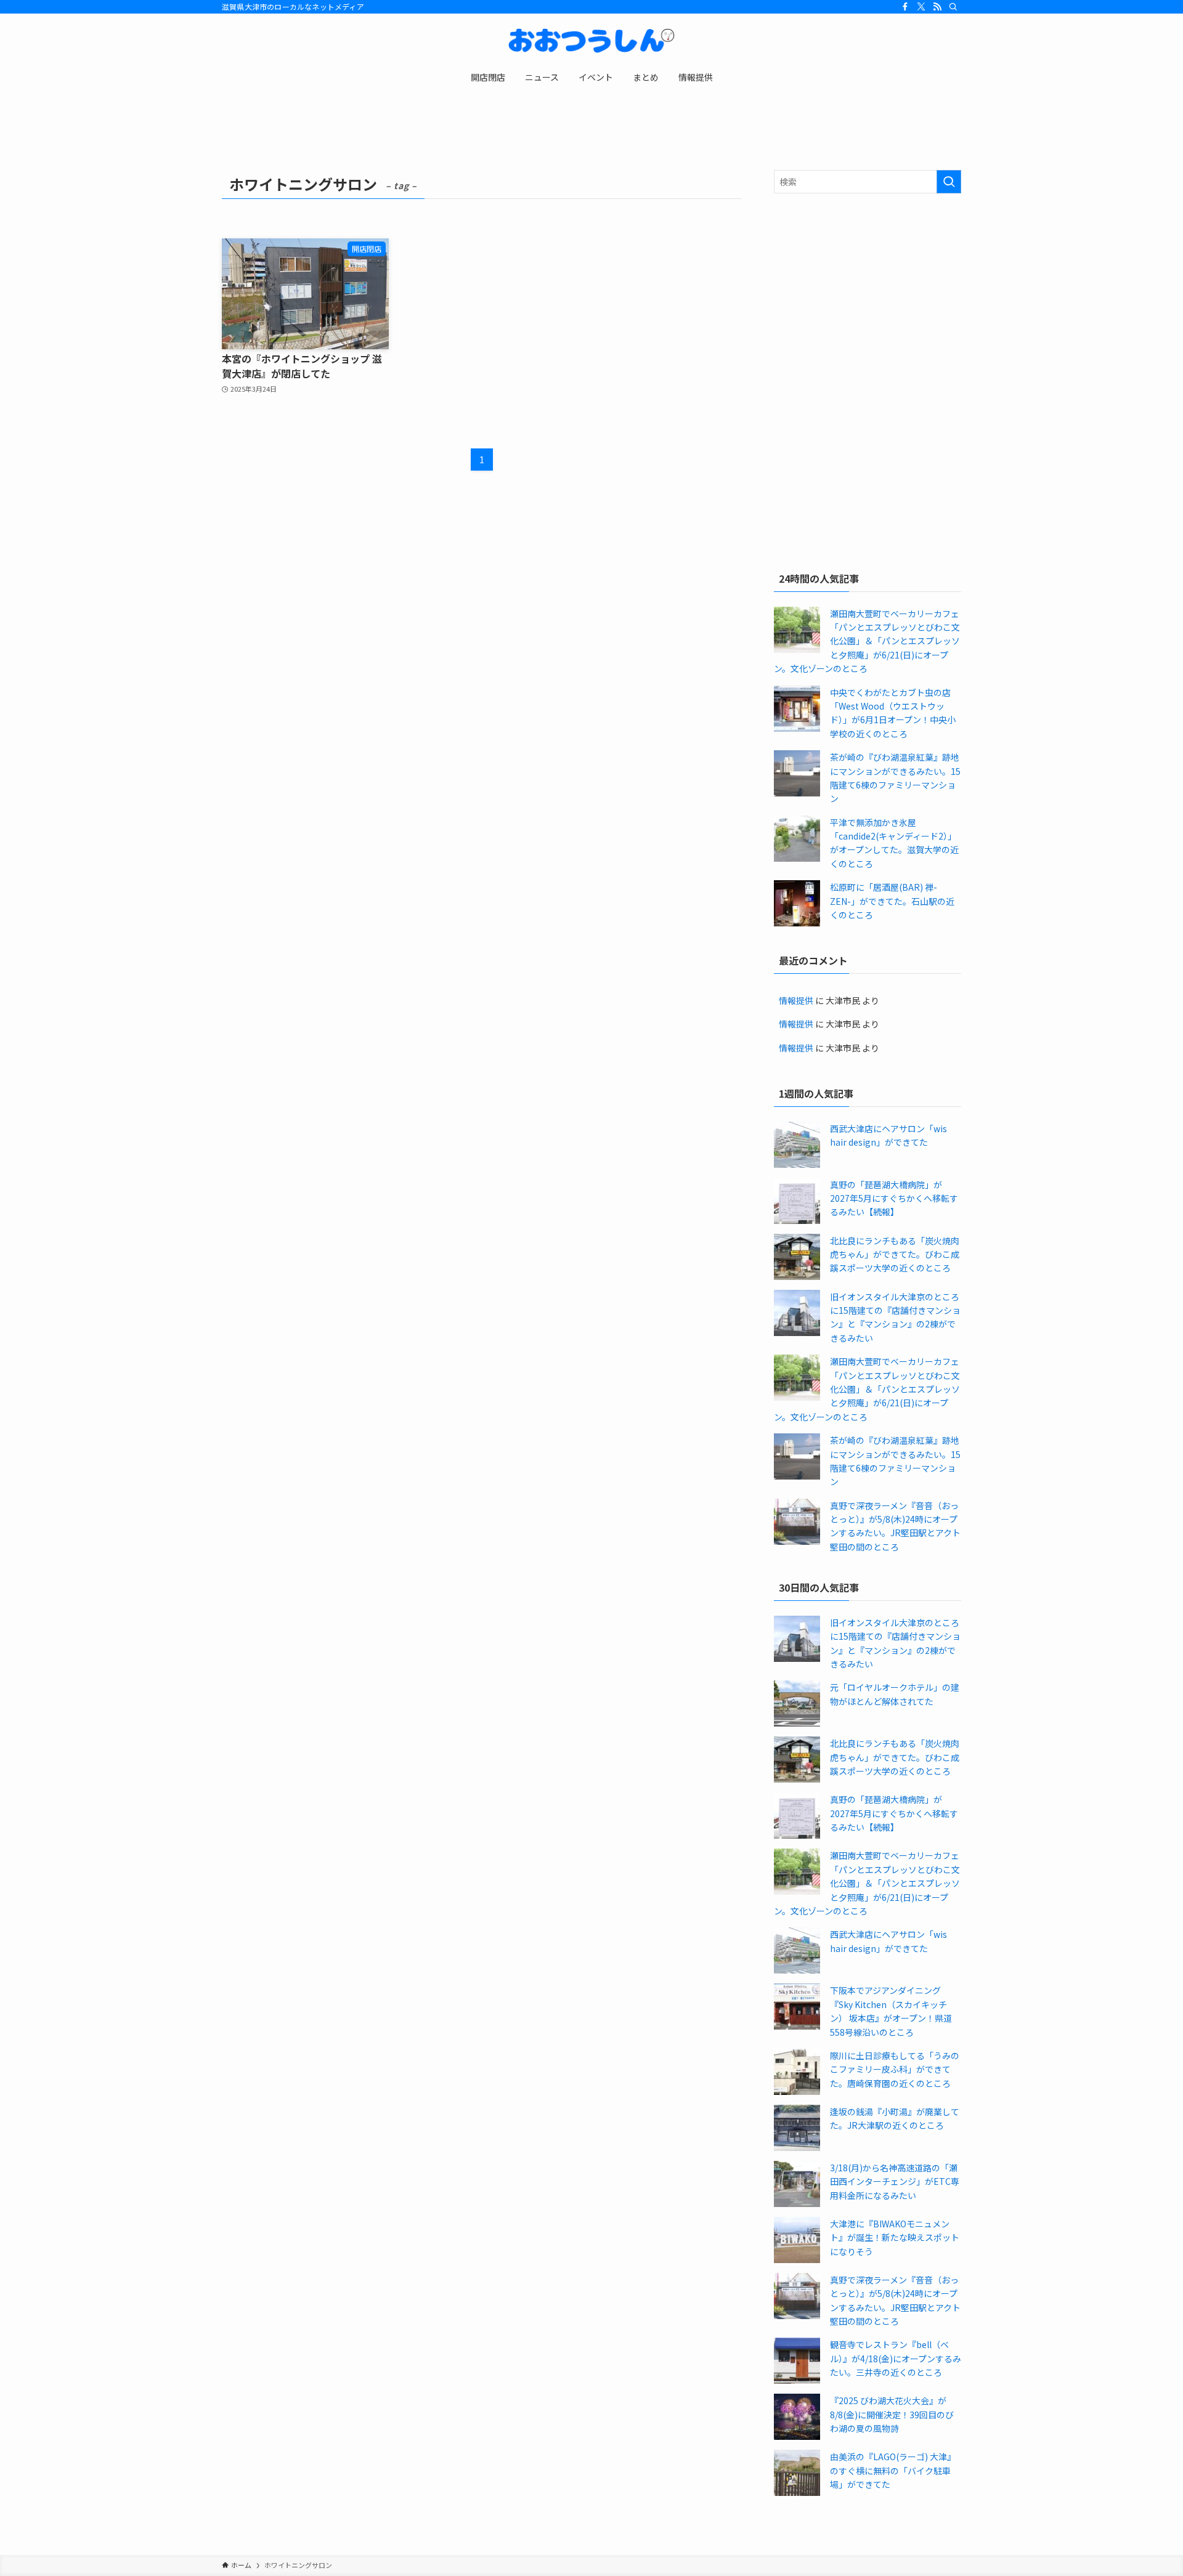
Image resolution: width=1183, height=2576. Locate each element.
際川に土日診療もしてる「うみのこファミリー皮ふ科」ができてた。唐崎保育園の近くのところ (895, 2069)
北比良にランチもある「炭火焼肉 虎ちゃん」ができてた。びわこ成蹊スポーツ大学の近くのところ (895, 1254)
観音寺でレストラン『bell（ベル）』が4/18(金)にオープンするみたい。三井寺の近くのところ (896, 2358)
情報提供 (796, 1000)
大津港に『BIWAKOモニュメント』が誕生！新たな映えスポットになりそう (895, 2238)
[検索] (953, 7)
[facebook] (905, 7)
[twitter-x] (921, 7)
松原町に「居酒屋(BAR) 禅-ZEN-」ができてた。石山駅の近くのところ (892, 901)
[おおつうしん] (591, 41)
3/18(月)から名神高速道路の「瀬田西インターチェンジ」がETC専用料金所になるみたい (895, 2181)
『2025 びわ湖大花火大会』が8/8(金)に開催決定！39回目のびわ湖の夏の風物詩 (892, 2414)
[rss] (937, 7)
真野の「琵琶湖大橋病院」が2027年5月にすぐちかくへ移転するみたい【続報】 (894, 1198)
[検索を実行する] (949, 182)
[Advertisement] (868, 292)
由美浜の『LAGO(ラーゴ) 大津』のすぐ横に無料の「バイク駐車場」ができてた (893, 2470)
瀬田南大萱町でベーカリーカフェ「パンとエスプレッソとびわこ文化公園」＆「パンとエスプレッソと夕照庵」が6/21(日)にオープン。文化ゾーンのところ (867, 641)
